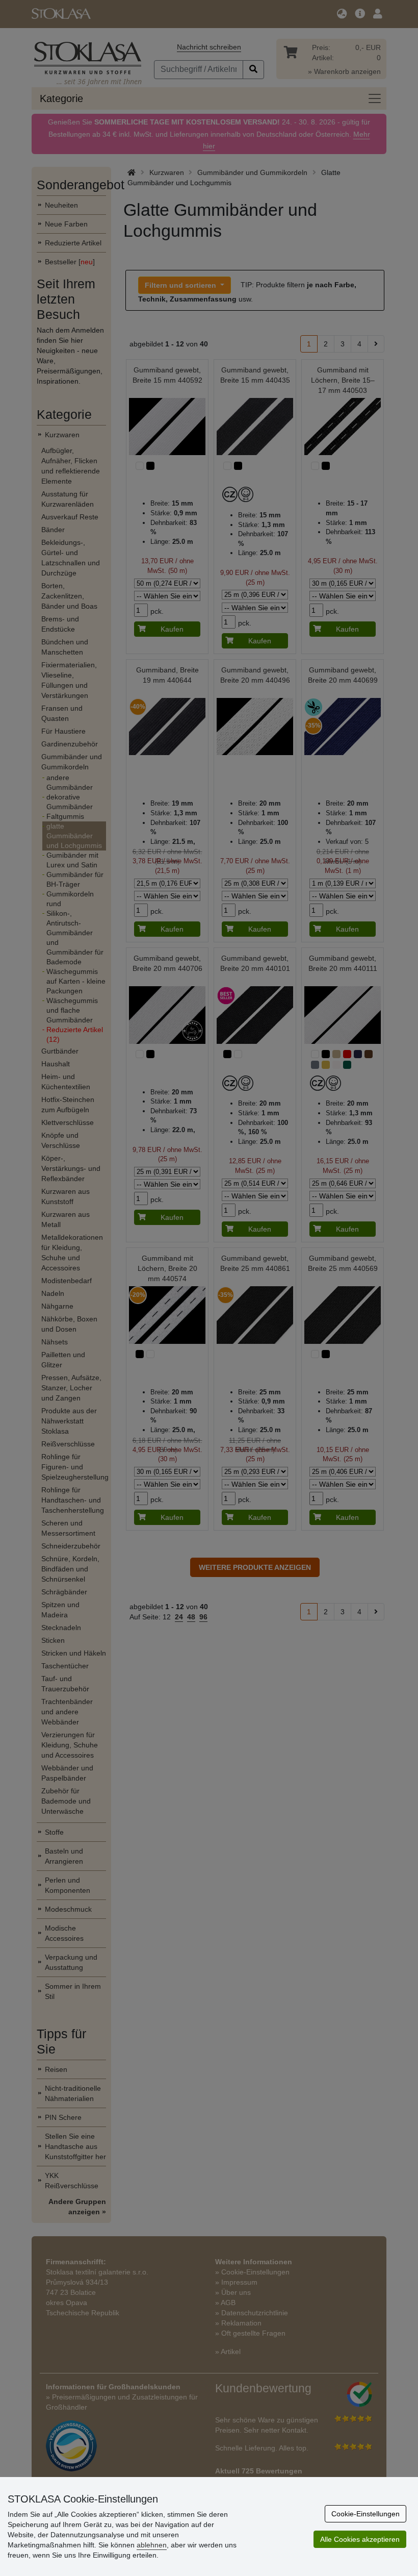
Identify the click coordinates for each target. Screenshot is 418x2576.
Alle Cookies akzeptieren (360, 2539)
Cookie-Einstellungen (365, 2514)
